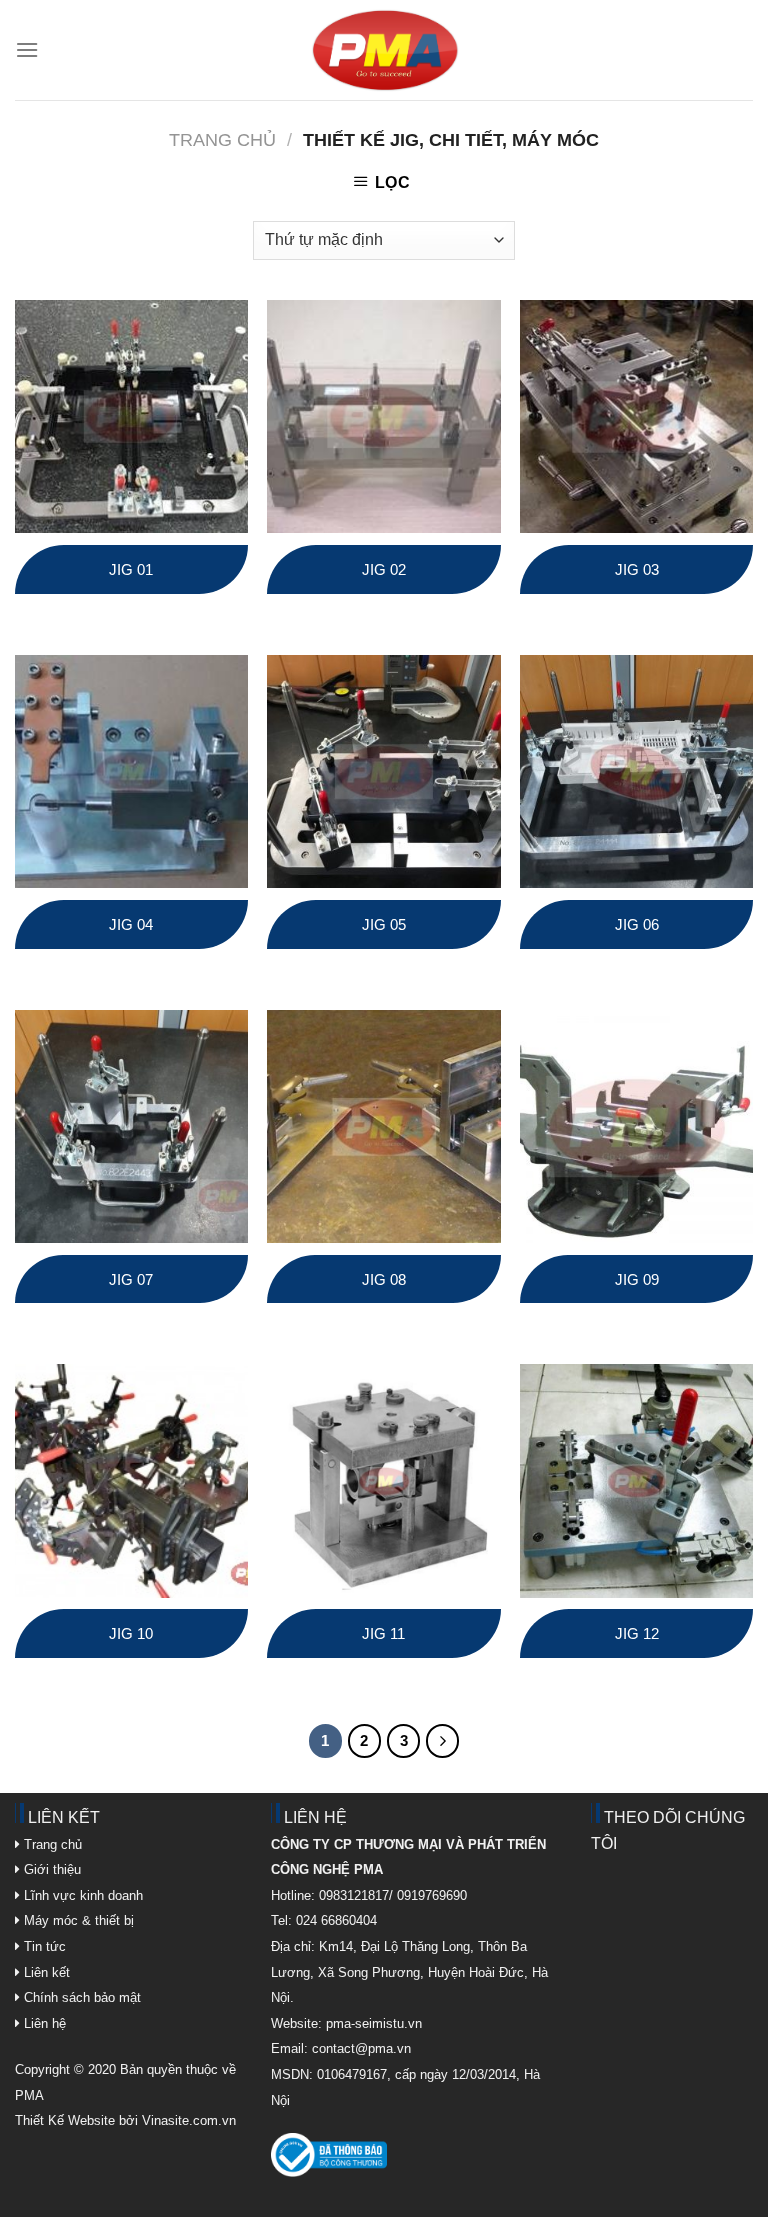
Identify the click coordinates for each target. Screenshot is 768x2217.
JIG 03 (637, 569)
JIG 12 (637, 1633)
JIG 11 (383, 1633)
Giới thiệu (50, 1869)
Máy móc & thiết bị (77, 1920)
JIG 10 (131, 1633)
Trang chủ (222, 139)
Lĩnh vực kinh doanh (81, 1895)
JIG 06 (637, 924)
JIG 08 (384, 1279)
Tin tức (43, 1946)
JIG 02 (384, 569)
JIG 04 (131, 924)
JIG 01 (131, 569)
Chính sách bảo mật (82, 1997)
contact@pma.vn (361, 2048)
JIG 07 (131, 1279)
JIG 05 (384, 924)
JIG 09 (637, 1279)
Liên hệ (43, 2023)
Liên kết (45, 1972)
